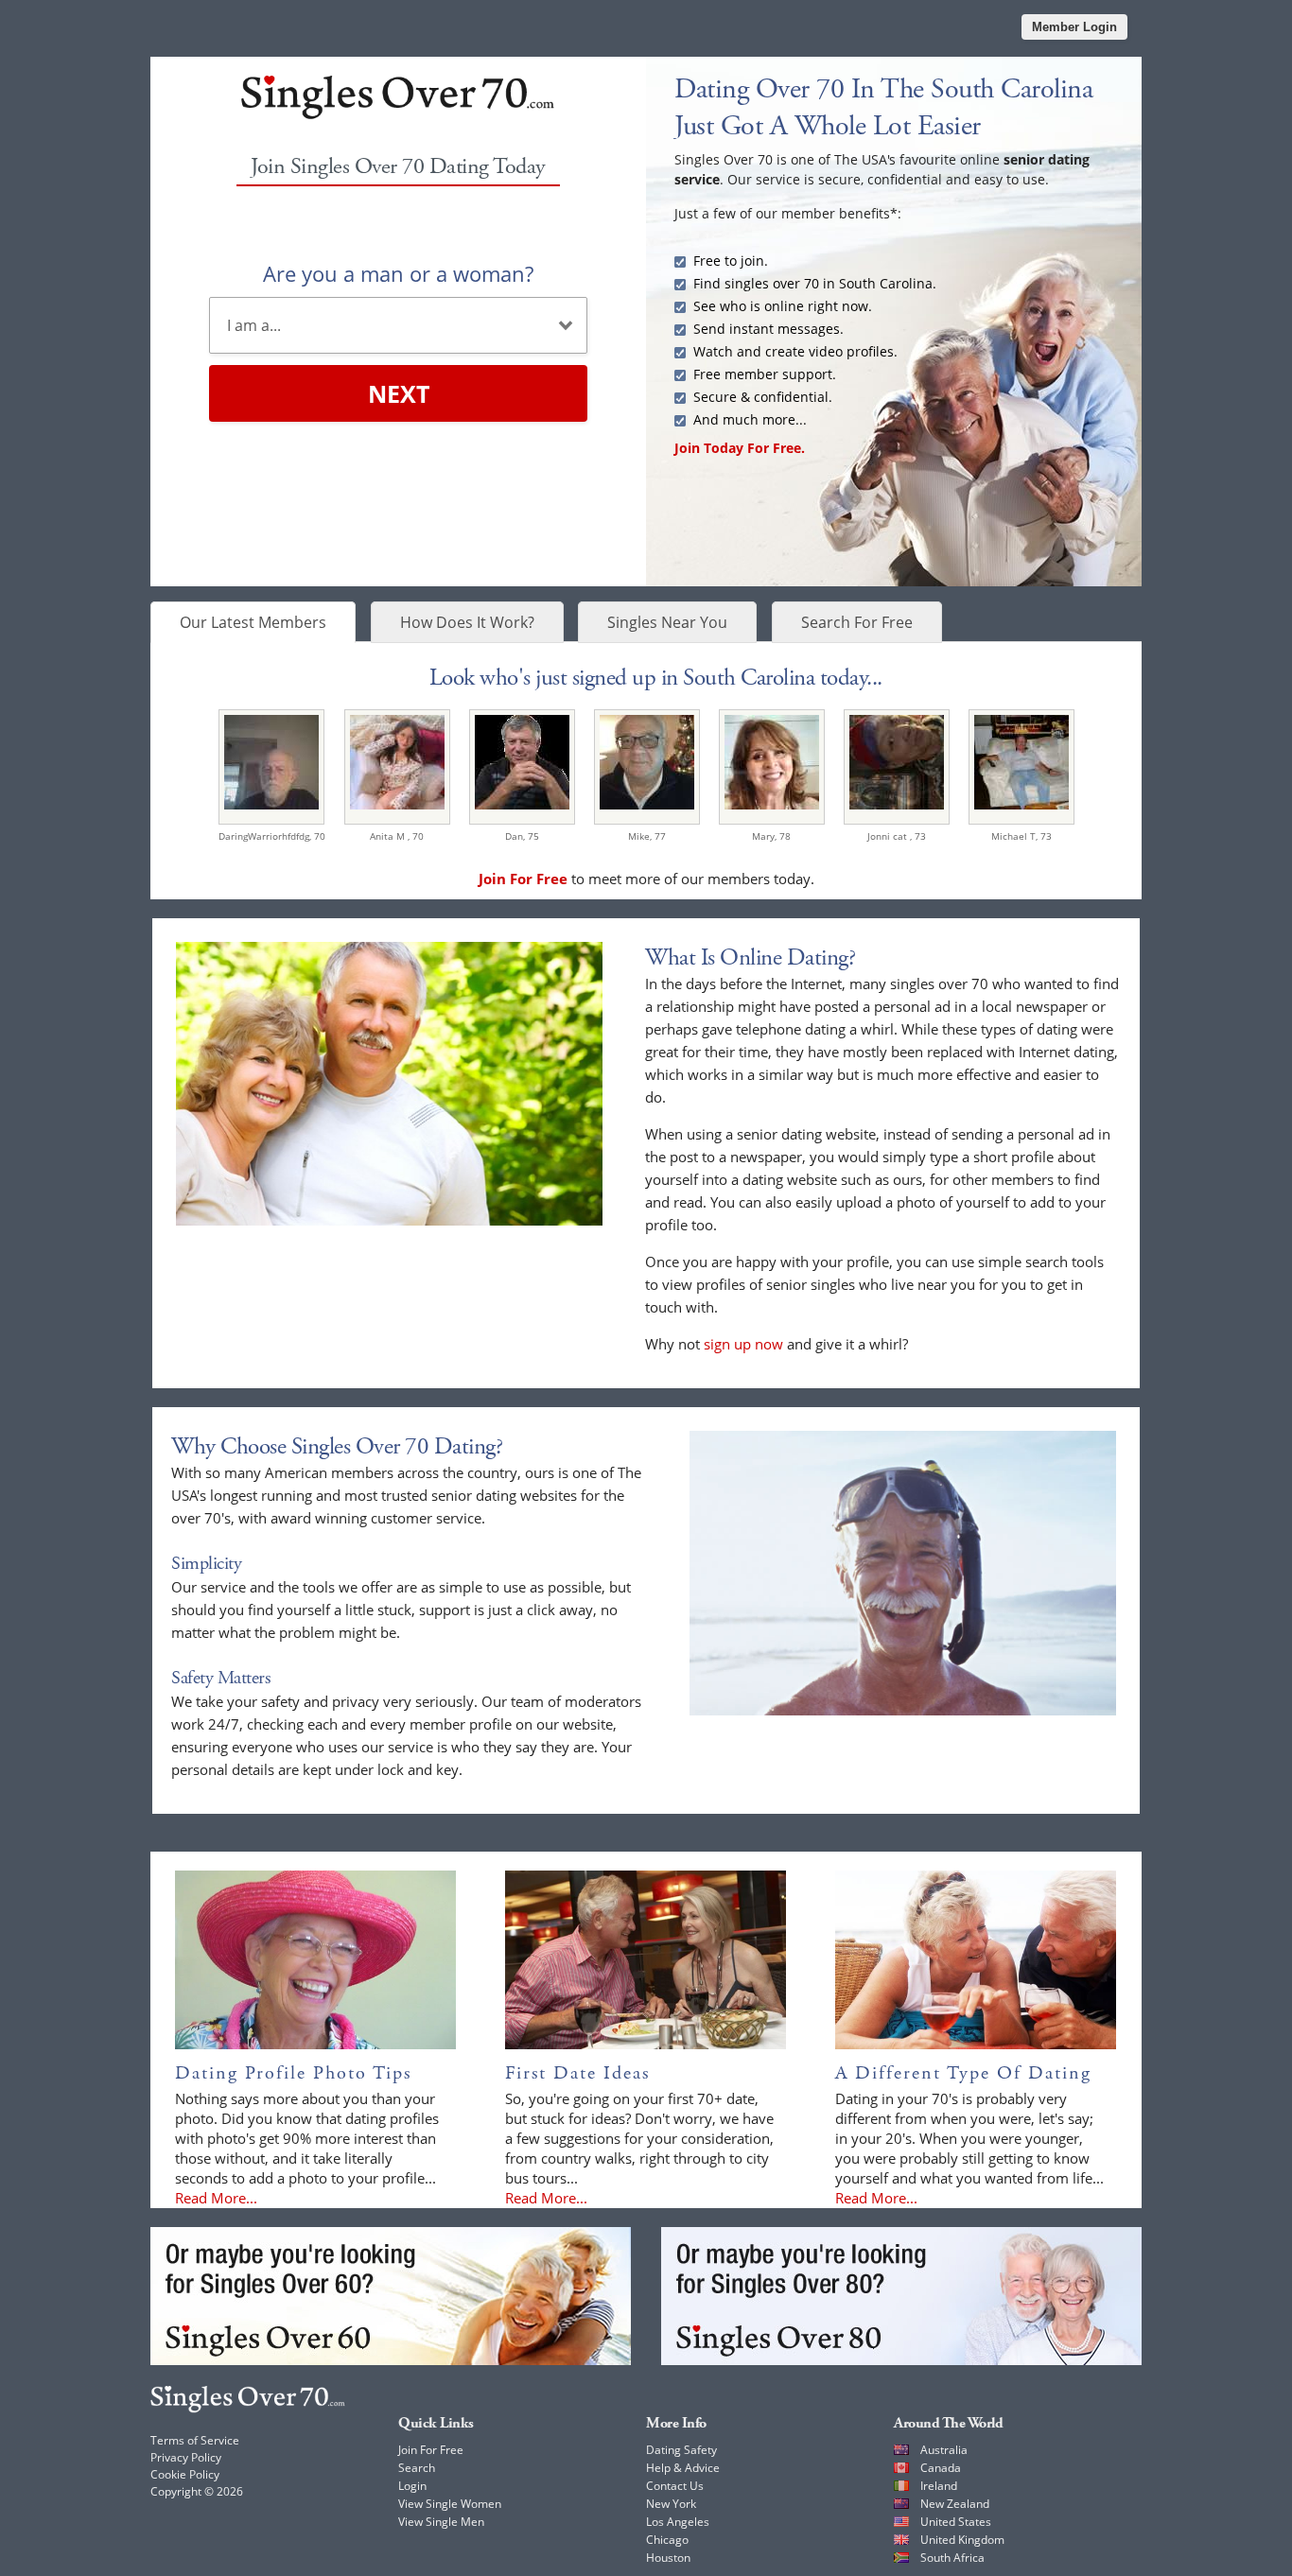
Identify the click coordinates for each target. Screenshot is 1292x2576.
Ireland (939, 2486)
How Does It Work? (467, 622)
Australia (944, 2450)
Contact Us (675, 2486)
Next (399, 393)
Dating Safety (681, 2450)
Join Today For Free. (740, 448)
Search (417, 2468)
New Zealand (955, 2504)
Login (412, 2486)
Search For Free (857, 622)
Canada (941, 2468)
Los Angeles (678, 2522)
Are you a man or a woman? (398, 273)
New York (671, 2504)
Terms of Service (195, 2440)
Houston (668, 2558)
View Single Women (450, 2504)
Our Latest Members (253, 622)
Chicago (667, 2540)
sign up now (743, 1344)
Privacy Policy (186, 2457)
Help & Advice (683, 2468)
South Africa (952, 2558)
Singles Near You (667, 622)
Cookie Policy (185, 2474)
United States (956, 2522)
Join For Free (431, 2450)
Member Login (1074, 27)
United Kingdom (962, 2540)
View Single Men (441, 2522)
